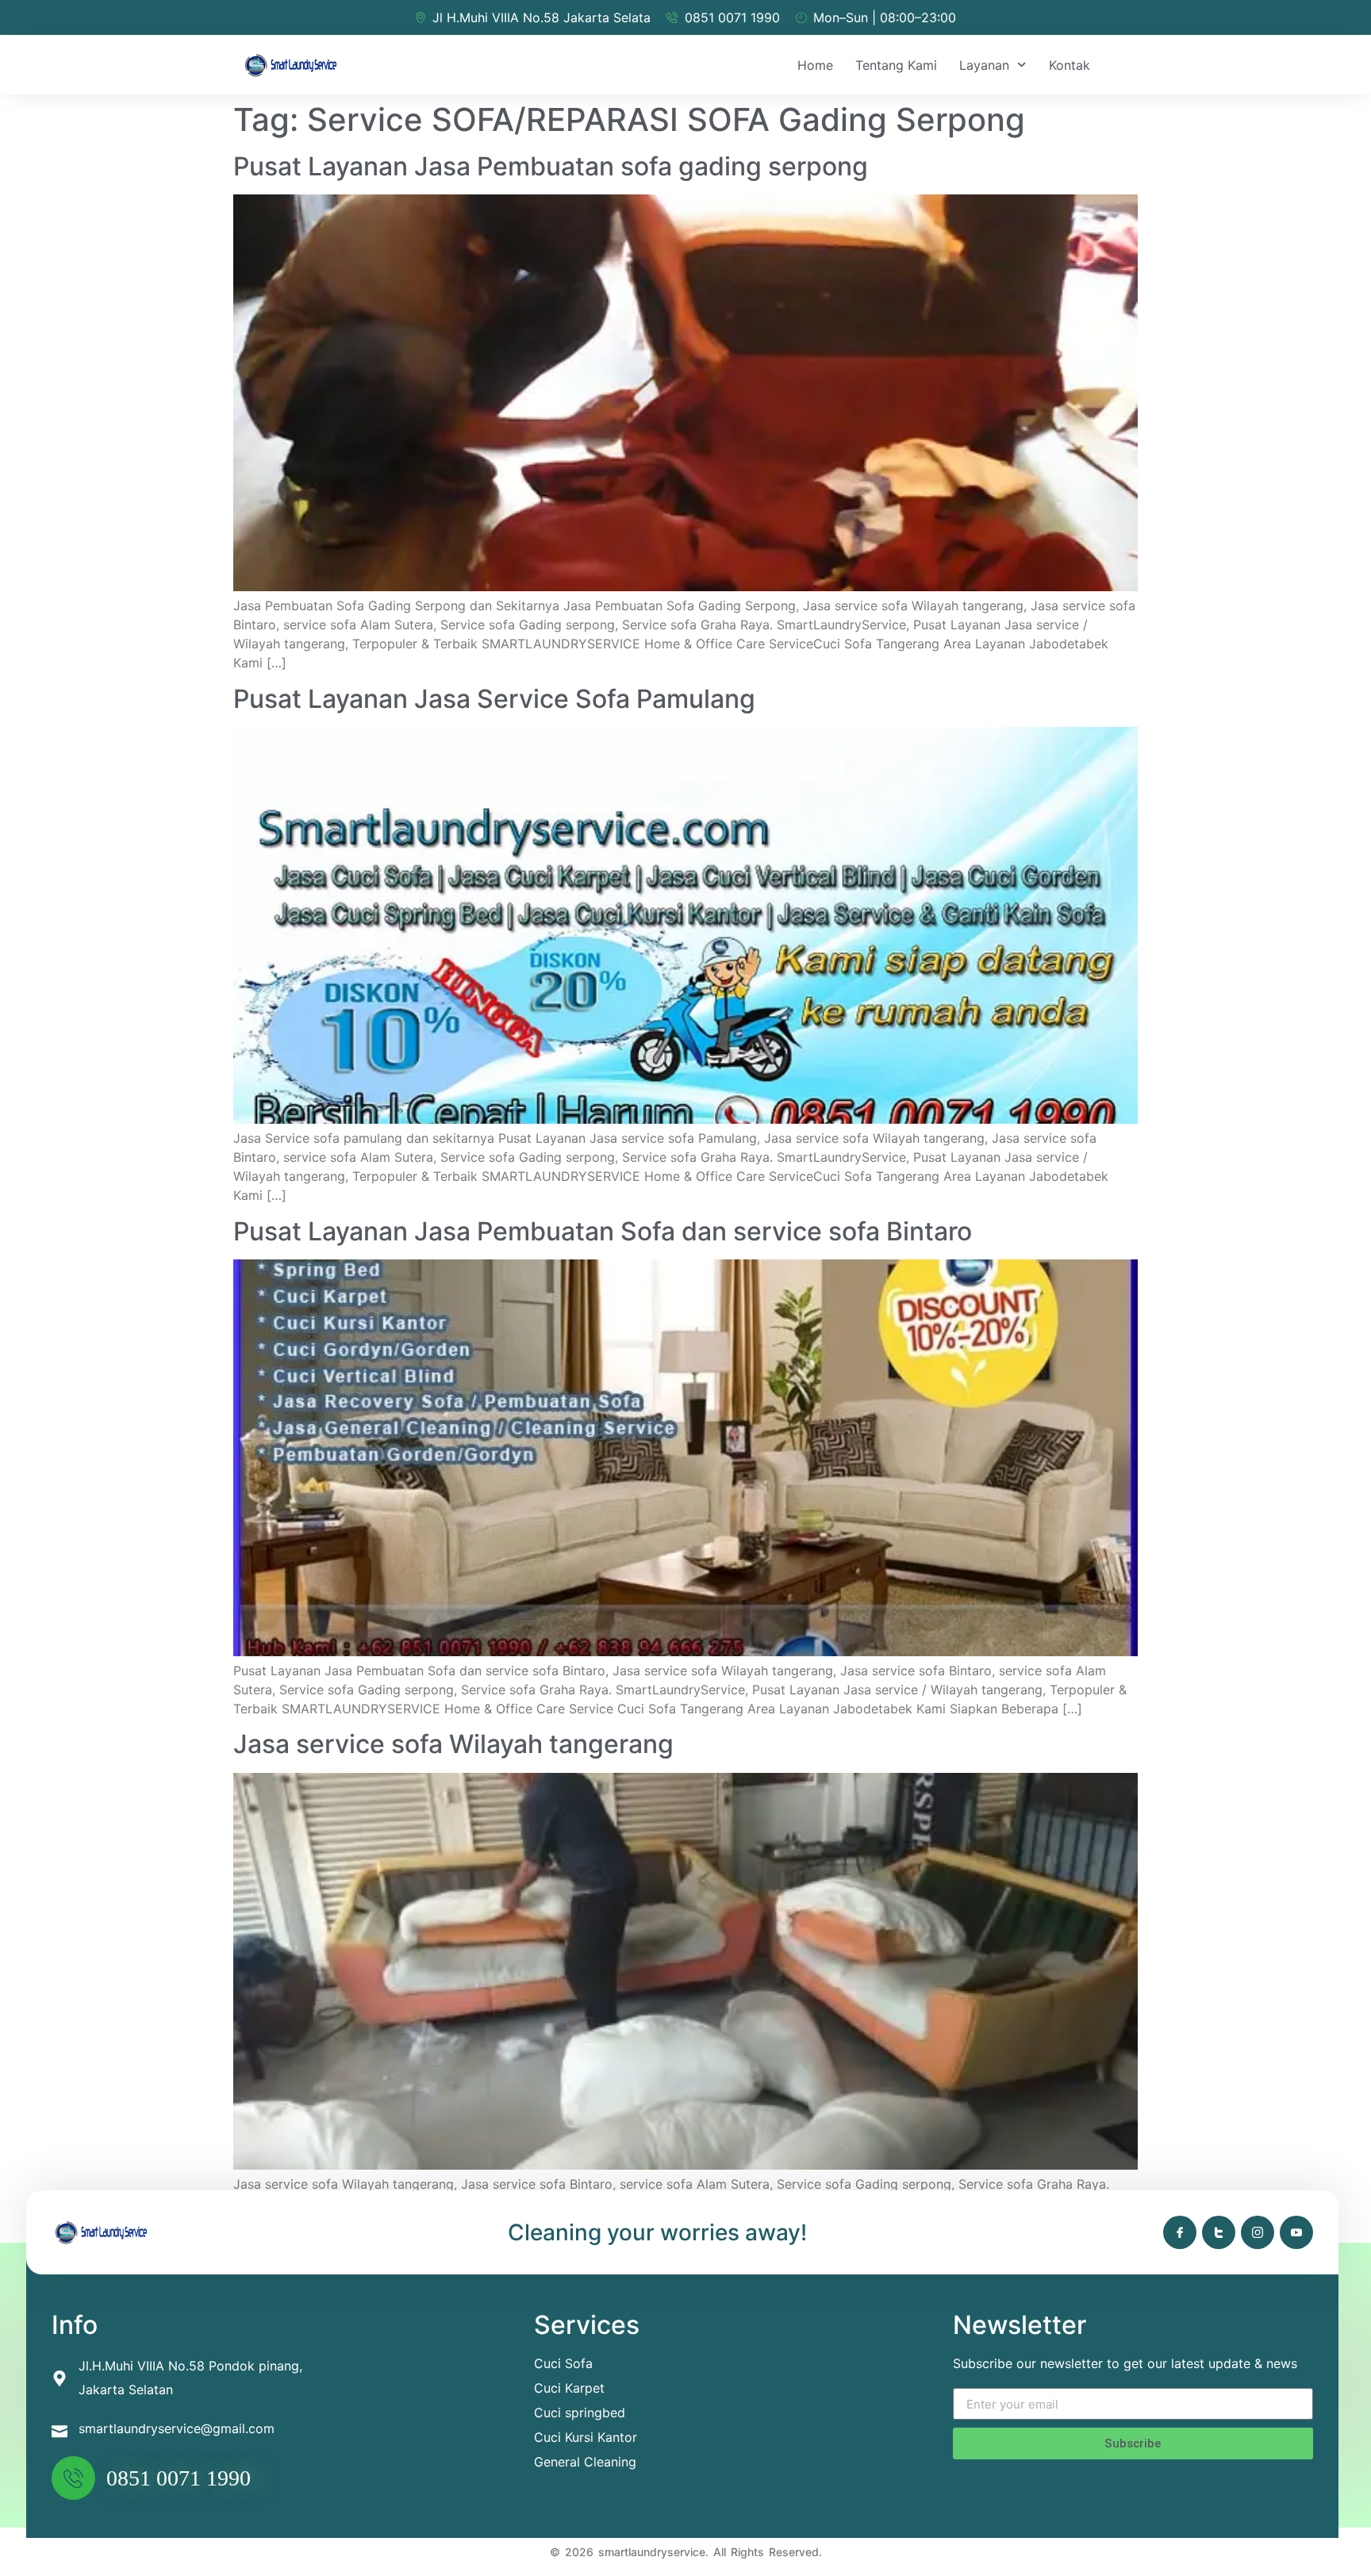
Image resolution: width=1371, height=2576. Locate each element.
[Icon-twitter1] (1219, 2232)
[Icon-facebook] (1180, 2232)
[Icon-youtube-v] (1296, 2232)
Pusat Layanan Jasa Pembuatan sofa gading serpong (551, 166)
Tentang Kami (896, 65)
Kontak (1070, 65)
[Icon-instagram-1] (1258, 2232)
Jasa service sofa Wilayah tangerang (453, 1744)
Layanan (984, 65)
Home (815, 65)
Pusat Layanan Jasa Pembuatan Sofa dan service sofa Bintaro (603, 1231)
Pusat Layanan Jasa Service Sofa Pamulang (494, 699)
